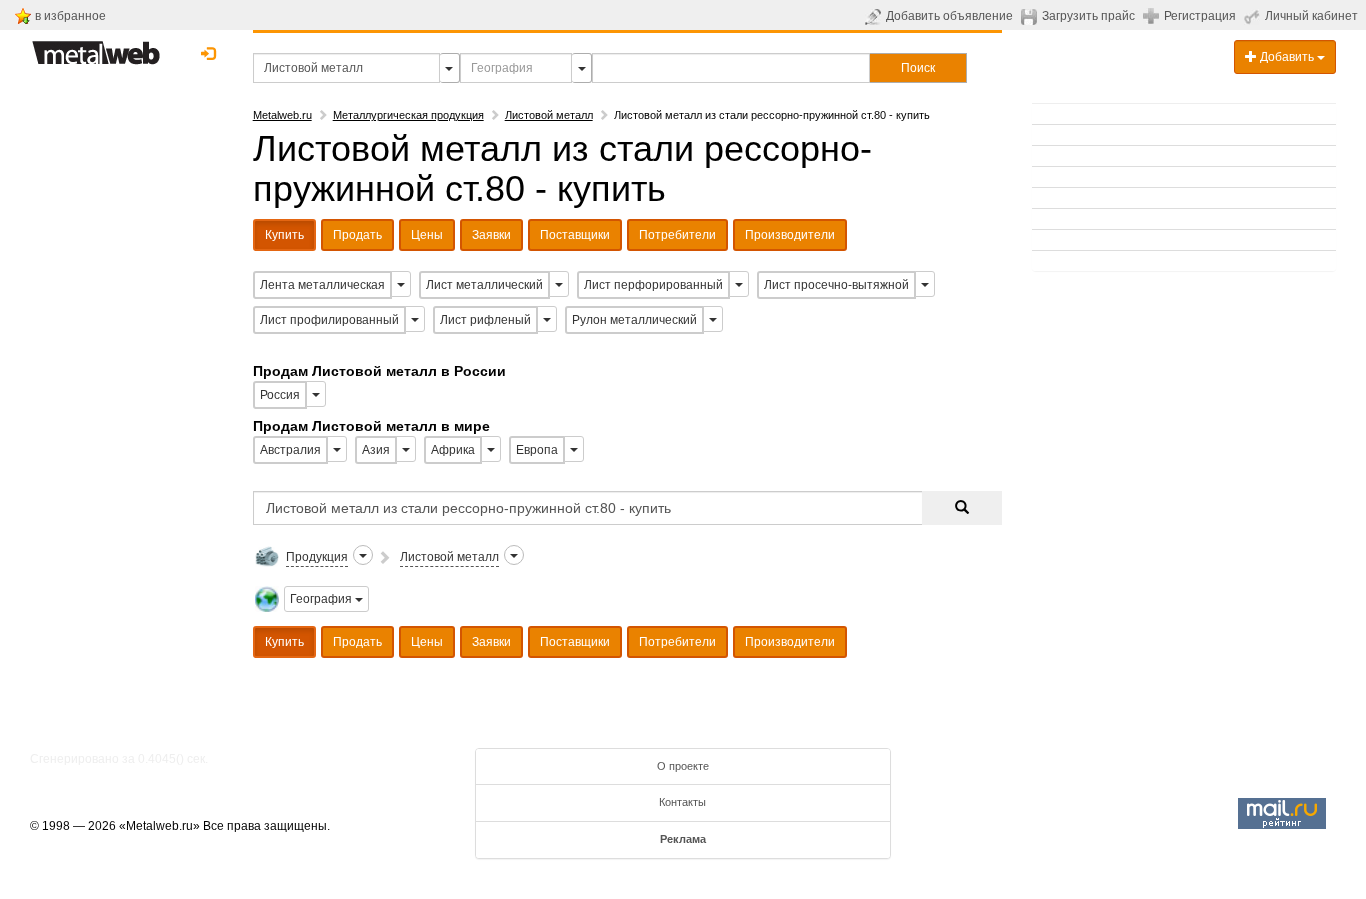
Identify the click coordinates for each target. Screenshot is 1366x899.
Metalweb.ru (282, 115)
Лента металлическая (322, 285)
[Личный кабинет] (1254, 16)
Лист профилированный (329, 320)
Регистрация (1200, 16)
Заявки (491, 235)
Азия (376, 450)
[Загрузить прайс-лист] (1031, 16)
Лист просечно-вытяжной (836, 285)
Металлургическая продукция (408, 115)
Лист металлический (484, 285)
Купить (284, 235)
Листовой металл (549, 115)
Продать (357, 235)
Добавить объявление (949, 16)
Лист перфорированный (653, 285)
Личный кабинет (1311, 16)
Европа (537, 450)
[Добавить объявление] (875, 16)
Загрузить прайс (1088, 16)
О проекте (683, 766)
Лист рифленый (485, 320)
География (322, 599)
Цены (427, 235)
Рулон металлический (634, 320)
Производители (790, 235)
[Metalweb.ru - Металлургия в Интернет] (96, 47)
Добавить (1287, 57)
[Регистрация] (1153, 15)
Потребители (677, 235)
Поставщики (575, 235)
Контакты (682, 802)
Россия (280, 395)
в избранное (70, 16)
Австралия (290, 450)
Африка (453, 450)
